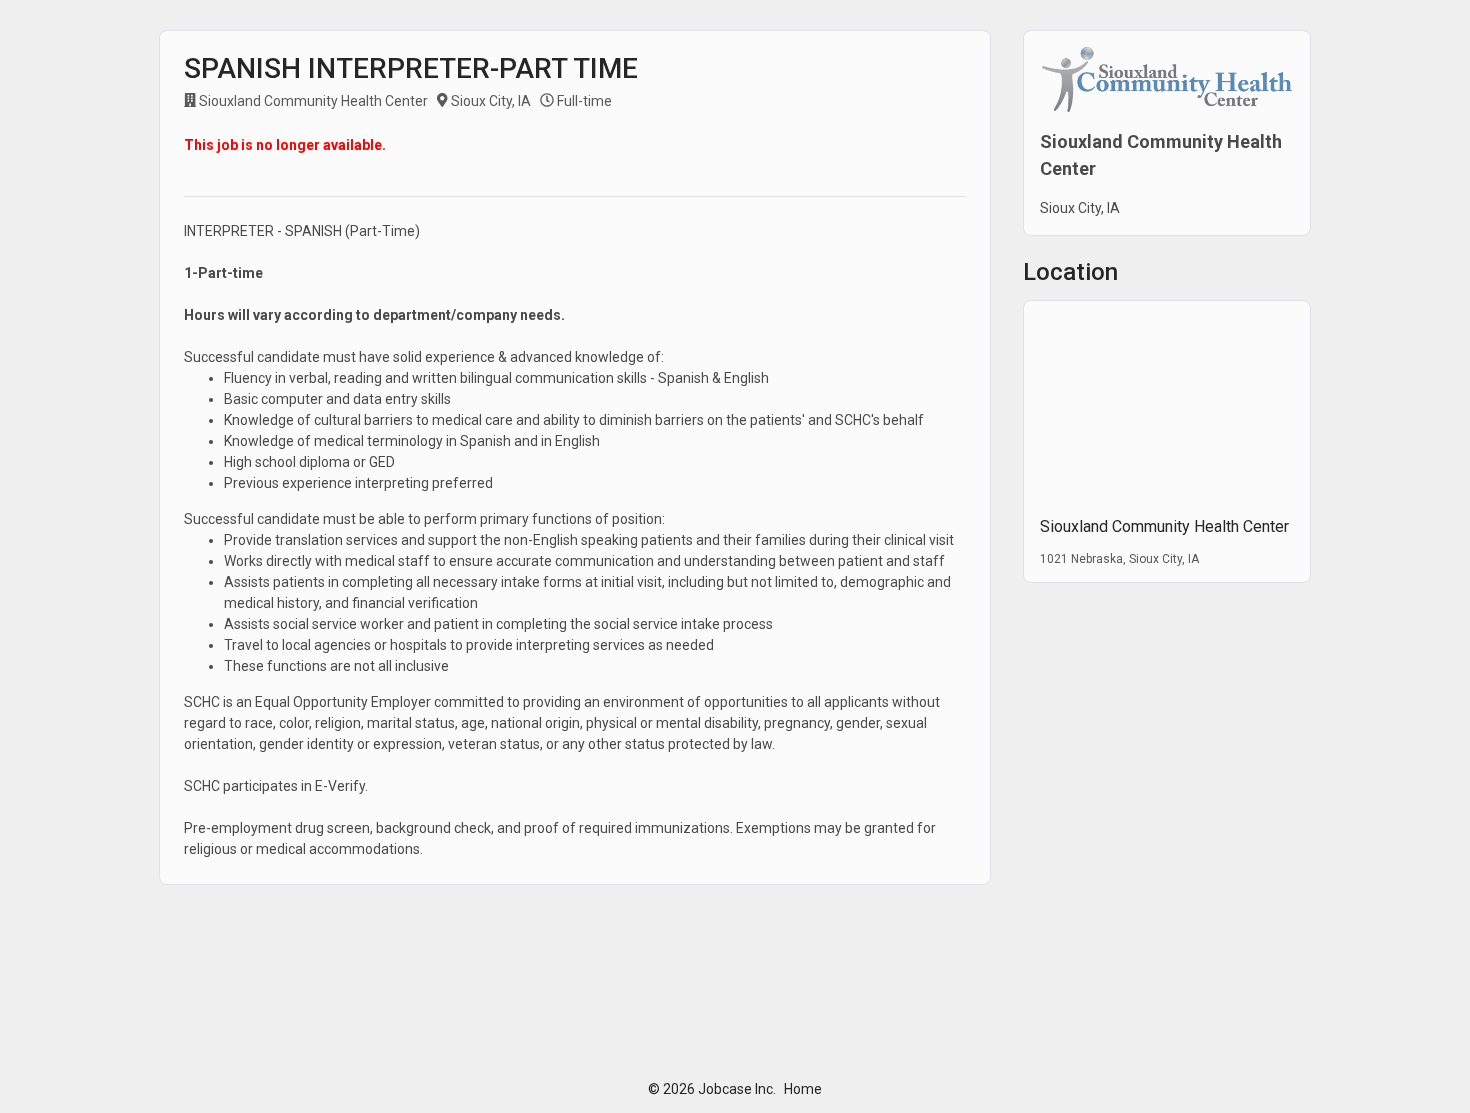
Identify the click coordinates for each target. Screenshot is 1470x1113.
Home (803, 1089)
